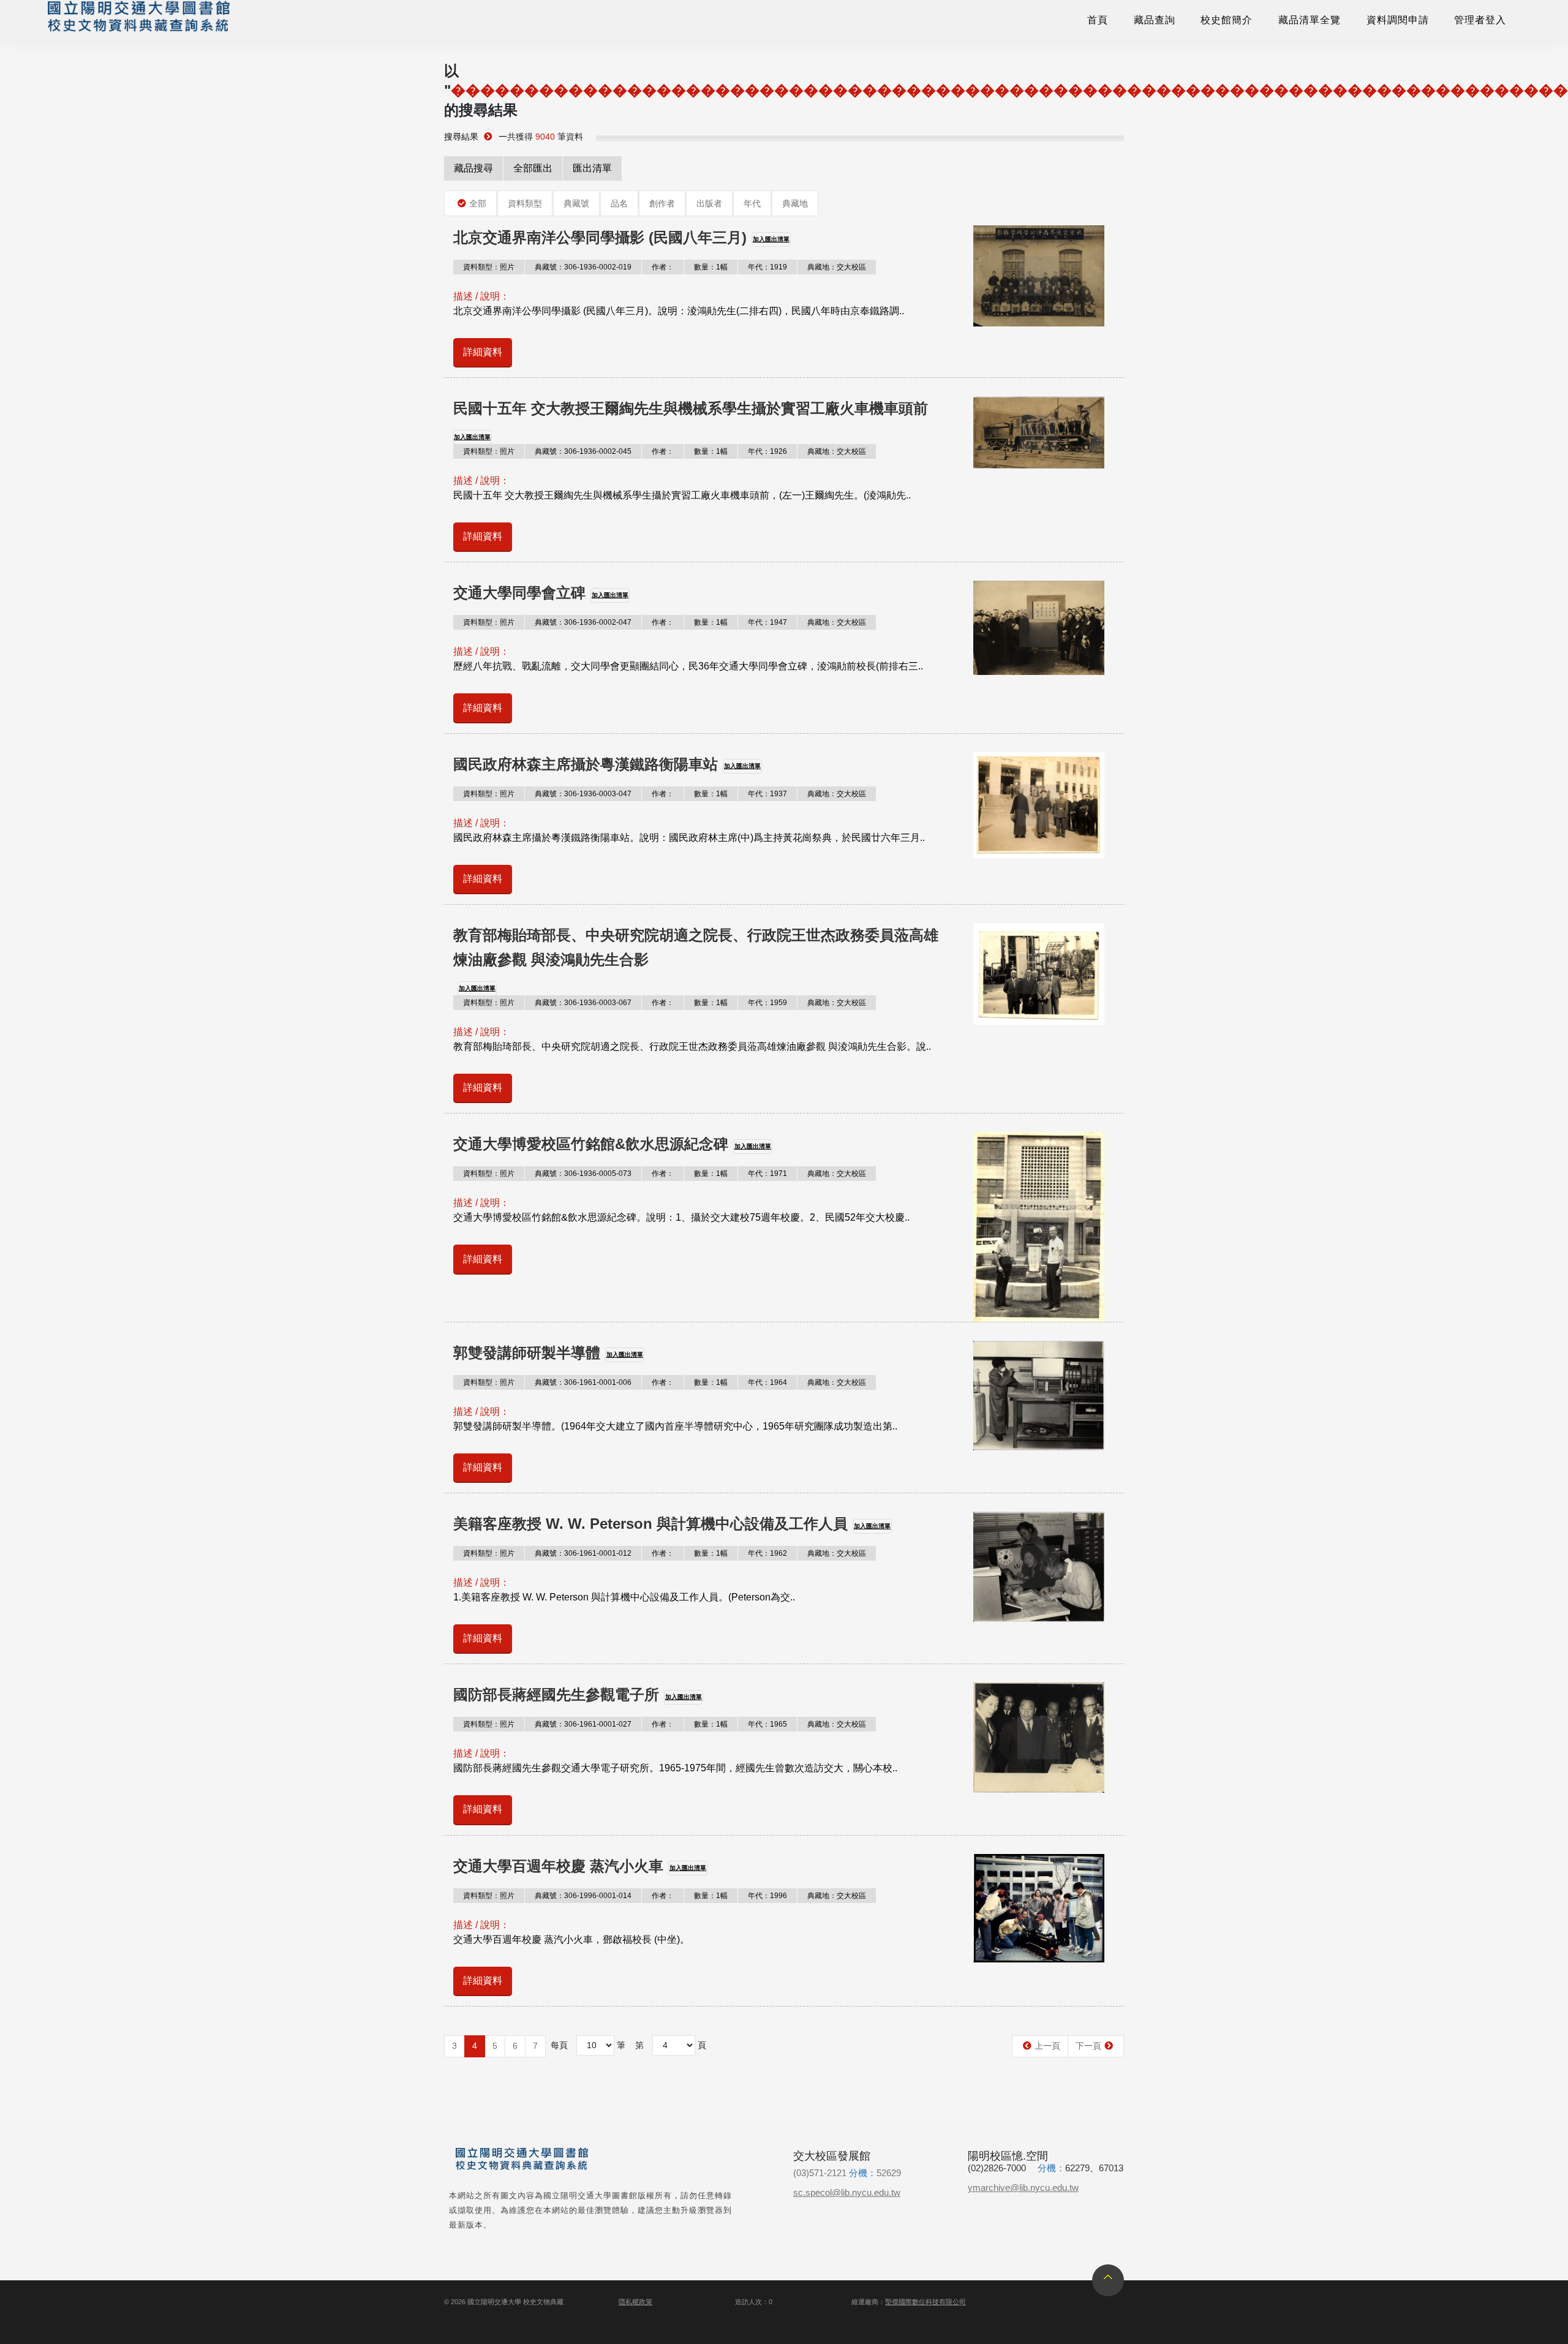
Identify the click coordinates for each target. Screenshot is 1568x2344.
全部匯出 (533, 168)
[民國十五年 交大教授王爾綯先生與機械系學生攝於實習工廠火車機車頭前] (1039, 432)
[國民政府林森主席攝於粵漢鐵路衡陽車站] (1039, 805)
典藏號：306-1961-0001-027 (583, 1724)
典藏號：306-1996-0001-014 (583, 1896)
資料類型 (525, 203)
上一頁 (1047, 2046)
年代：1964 (767, 1382)
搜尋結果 (461, 137)
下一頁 (1088, 2046)
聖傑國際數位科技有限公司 (925, 2302)
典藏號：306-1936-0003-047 (583, 794)
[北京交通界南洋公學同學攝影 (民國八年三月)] (1039, 276)
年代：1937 (767, 794)
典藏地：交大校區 (837, 267)
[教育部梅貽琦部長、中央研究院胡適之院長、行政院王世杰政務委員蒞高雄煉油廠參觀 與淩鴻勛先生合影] (1039, 974)
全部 (478, 203)
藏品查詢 (1155, 20)
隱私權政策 (635, 2302)
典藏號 (576, 203)
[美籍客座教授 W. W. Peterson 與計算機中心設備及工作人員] (1039, 1567)
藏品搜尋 (473, 168)
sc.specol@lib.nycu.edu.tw (847, 2192)
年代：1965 (767, 1724)
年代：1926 (767, 451)
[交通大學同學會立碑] (1039, 628)
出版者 (709, 203)
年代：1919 (767, 267)
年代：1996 (767, 1896)
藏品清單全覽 (1310, 20)
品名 (619, 203)
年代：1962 (767, 1553)
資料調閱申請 (1398, 20)
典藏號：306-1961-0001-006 (583, 1382)
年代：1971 (767, 1174)
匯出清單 (592, 168)
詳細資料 (483, 352)
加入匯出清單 (771, 239)
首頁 (1098, 20)
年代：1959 (767, 1003)
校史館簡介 (1227, 20)
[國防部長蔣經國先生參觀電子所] (1039, 1737)
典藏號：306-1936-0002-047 (583, 622)
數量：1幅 (711, 267)
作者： (663, 267)
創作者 (662, 203)
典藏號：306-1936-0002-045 (583, 451)
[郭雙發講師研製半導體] (1039, 1396)
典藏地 (795, 203)
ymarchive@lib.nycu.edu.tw (1023, 2188)
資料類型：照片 (489, 267)
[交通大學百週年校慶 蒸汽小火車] (1039, 1908)
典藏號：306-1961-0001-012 (583, 1553)
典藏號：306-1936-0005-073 (583, 1174)
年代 (752, 203)
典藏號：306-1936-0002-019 (583, 267)
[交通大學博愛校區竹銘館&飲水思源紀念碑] (1039, 1227)
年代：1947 (767, 622)
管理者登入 (1480, 20)
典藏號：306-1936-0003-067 (583, 1003)
